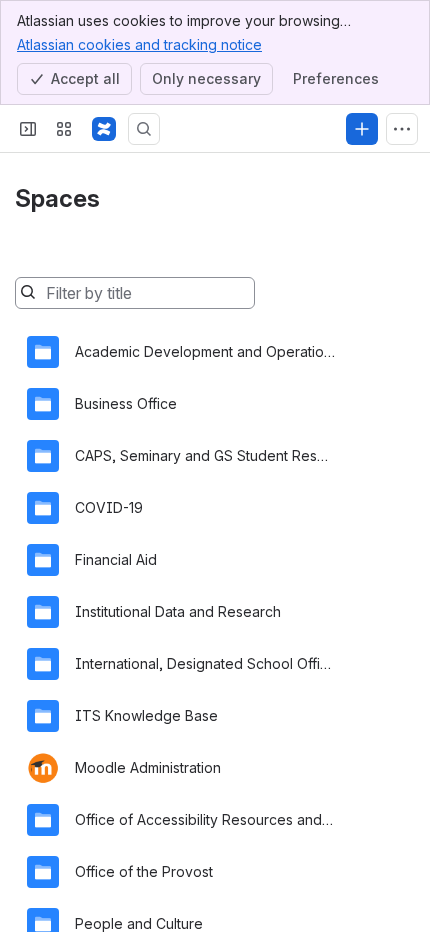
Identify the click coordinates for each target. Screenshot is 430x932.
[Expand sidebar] (28, 129)
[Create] (362, 129)
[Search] (144, 129)
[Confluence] (104, 129)
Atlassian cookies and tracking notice (139, 44)
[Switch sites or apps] (64, 129)
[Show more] (402, 129)
